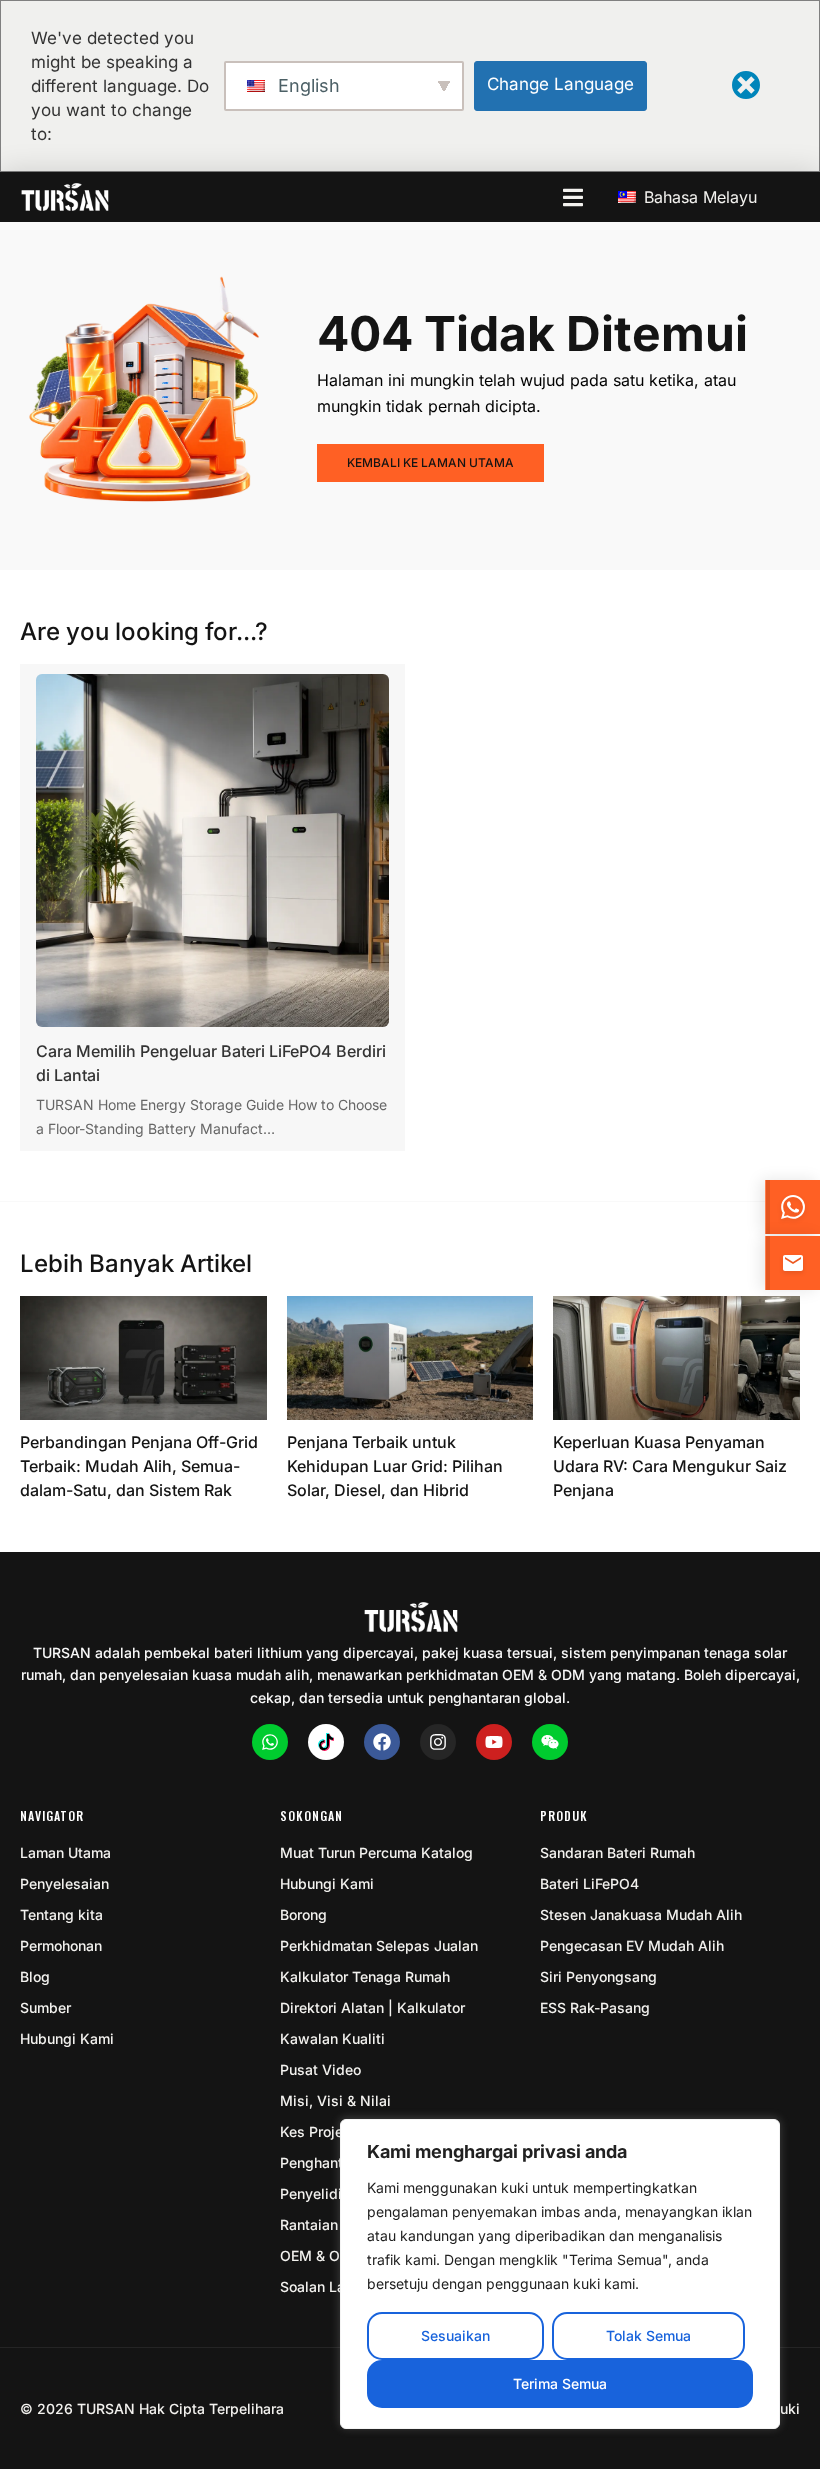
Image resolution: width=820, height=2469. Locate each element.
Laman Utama (65, 1852)
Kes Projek (315, 2131)
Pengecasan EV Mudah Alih (632, 1945)
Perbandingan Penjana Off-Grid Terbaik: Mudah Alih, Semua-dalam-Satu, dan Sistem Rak (139, 1466)
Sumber (45, 2007)
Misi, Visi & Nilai (335, 2100)
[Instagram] (438, 1742)
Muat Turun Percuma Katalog (376, 1852)
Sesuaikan (455, 2335)
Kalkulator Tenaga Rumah (365, 1976)
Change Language (560, 84)
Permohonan (61, 1945)
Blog (35, 1976)
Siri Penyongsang (598, 1976)
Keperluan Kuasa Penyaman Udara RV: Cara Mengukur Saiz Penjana (670, 1466)
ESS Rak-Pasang (595, 2007)
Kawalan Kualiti (332, 2038)
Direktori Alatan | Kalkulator (372, 2007)
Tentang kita (61, 1914)
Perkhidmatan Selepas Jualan (379, 1945)
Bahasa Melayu (698, 197)
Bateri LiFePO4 (589, 1883)
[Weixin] (550, 1742)
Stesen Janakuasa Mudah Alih (641, 1914)
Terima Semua (560, 2383)
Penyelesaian (64, 1883)
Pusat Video (320, 2069)
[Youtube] (494, 1742)
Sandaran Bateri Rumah (617, 1852)
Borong (303, 1914)
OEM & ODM (321, 2255)
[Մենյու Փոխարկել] (573, 197)
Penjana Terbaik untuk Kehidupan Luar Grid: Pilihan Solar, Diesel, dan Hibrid (395, 1466)
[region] (560, 2274)
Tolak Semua (648, 2335)
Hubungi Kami (67, 2038)
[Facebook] (382, 1742)
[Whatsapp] (270, 1742)
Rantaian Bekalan (337, 2224)
